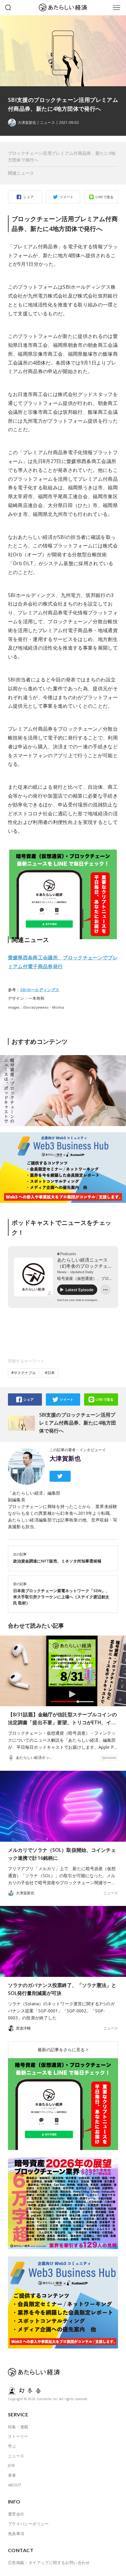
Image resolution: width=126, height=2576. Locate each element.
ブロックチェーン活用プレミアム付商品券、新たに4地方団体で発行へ (62, 156)
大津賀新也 (65, 1458)
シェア (28, 197)
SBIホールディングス (40, 990)
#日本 (50, 1373)
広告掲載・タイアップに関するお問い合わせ (49, 2563)
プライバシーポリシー (28, 2524)
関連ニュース (21, 173)
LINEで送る (105, 197)
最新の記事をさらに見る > (63, 2050)
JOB (11, 2465)
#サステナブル (24, 1373)
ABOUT (15, 2485)
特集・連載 (18, 2427)
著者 (12, 2475)
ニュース (47, 123)
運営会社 (16, 2514)
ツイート (67, 197)
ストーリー (18, 2436)
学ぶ (12, 2446)
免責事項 (16, 2533)
